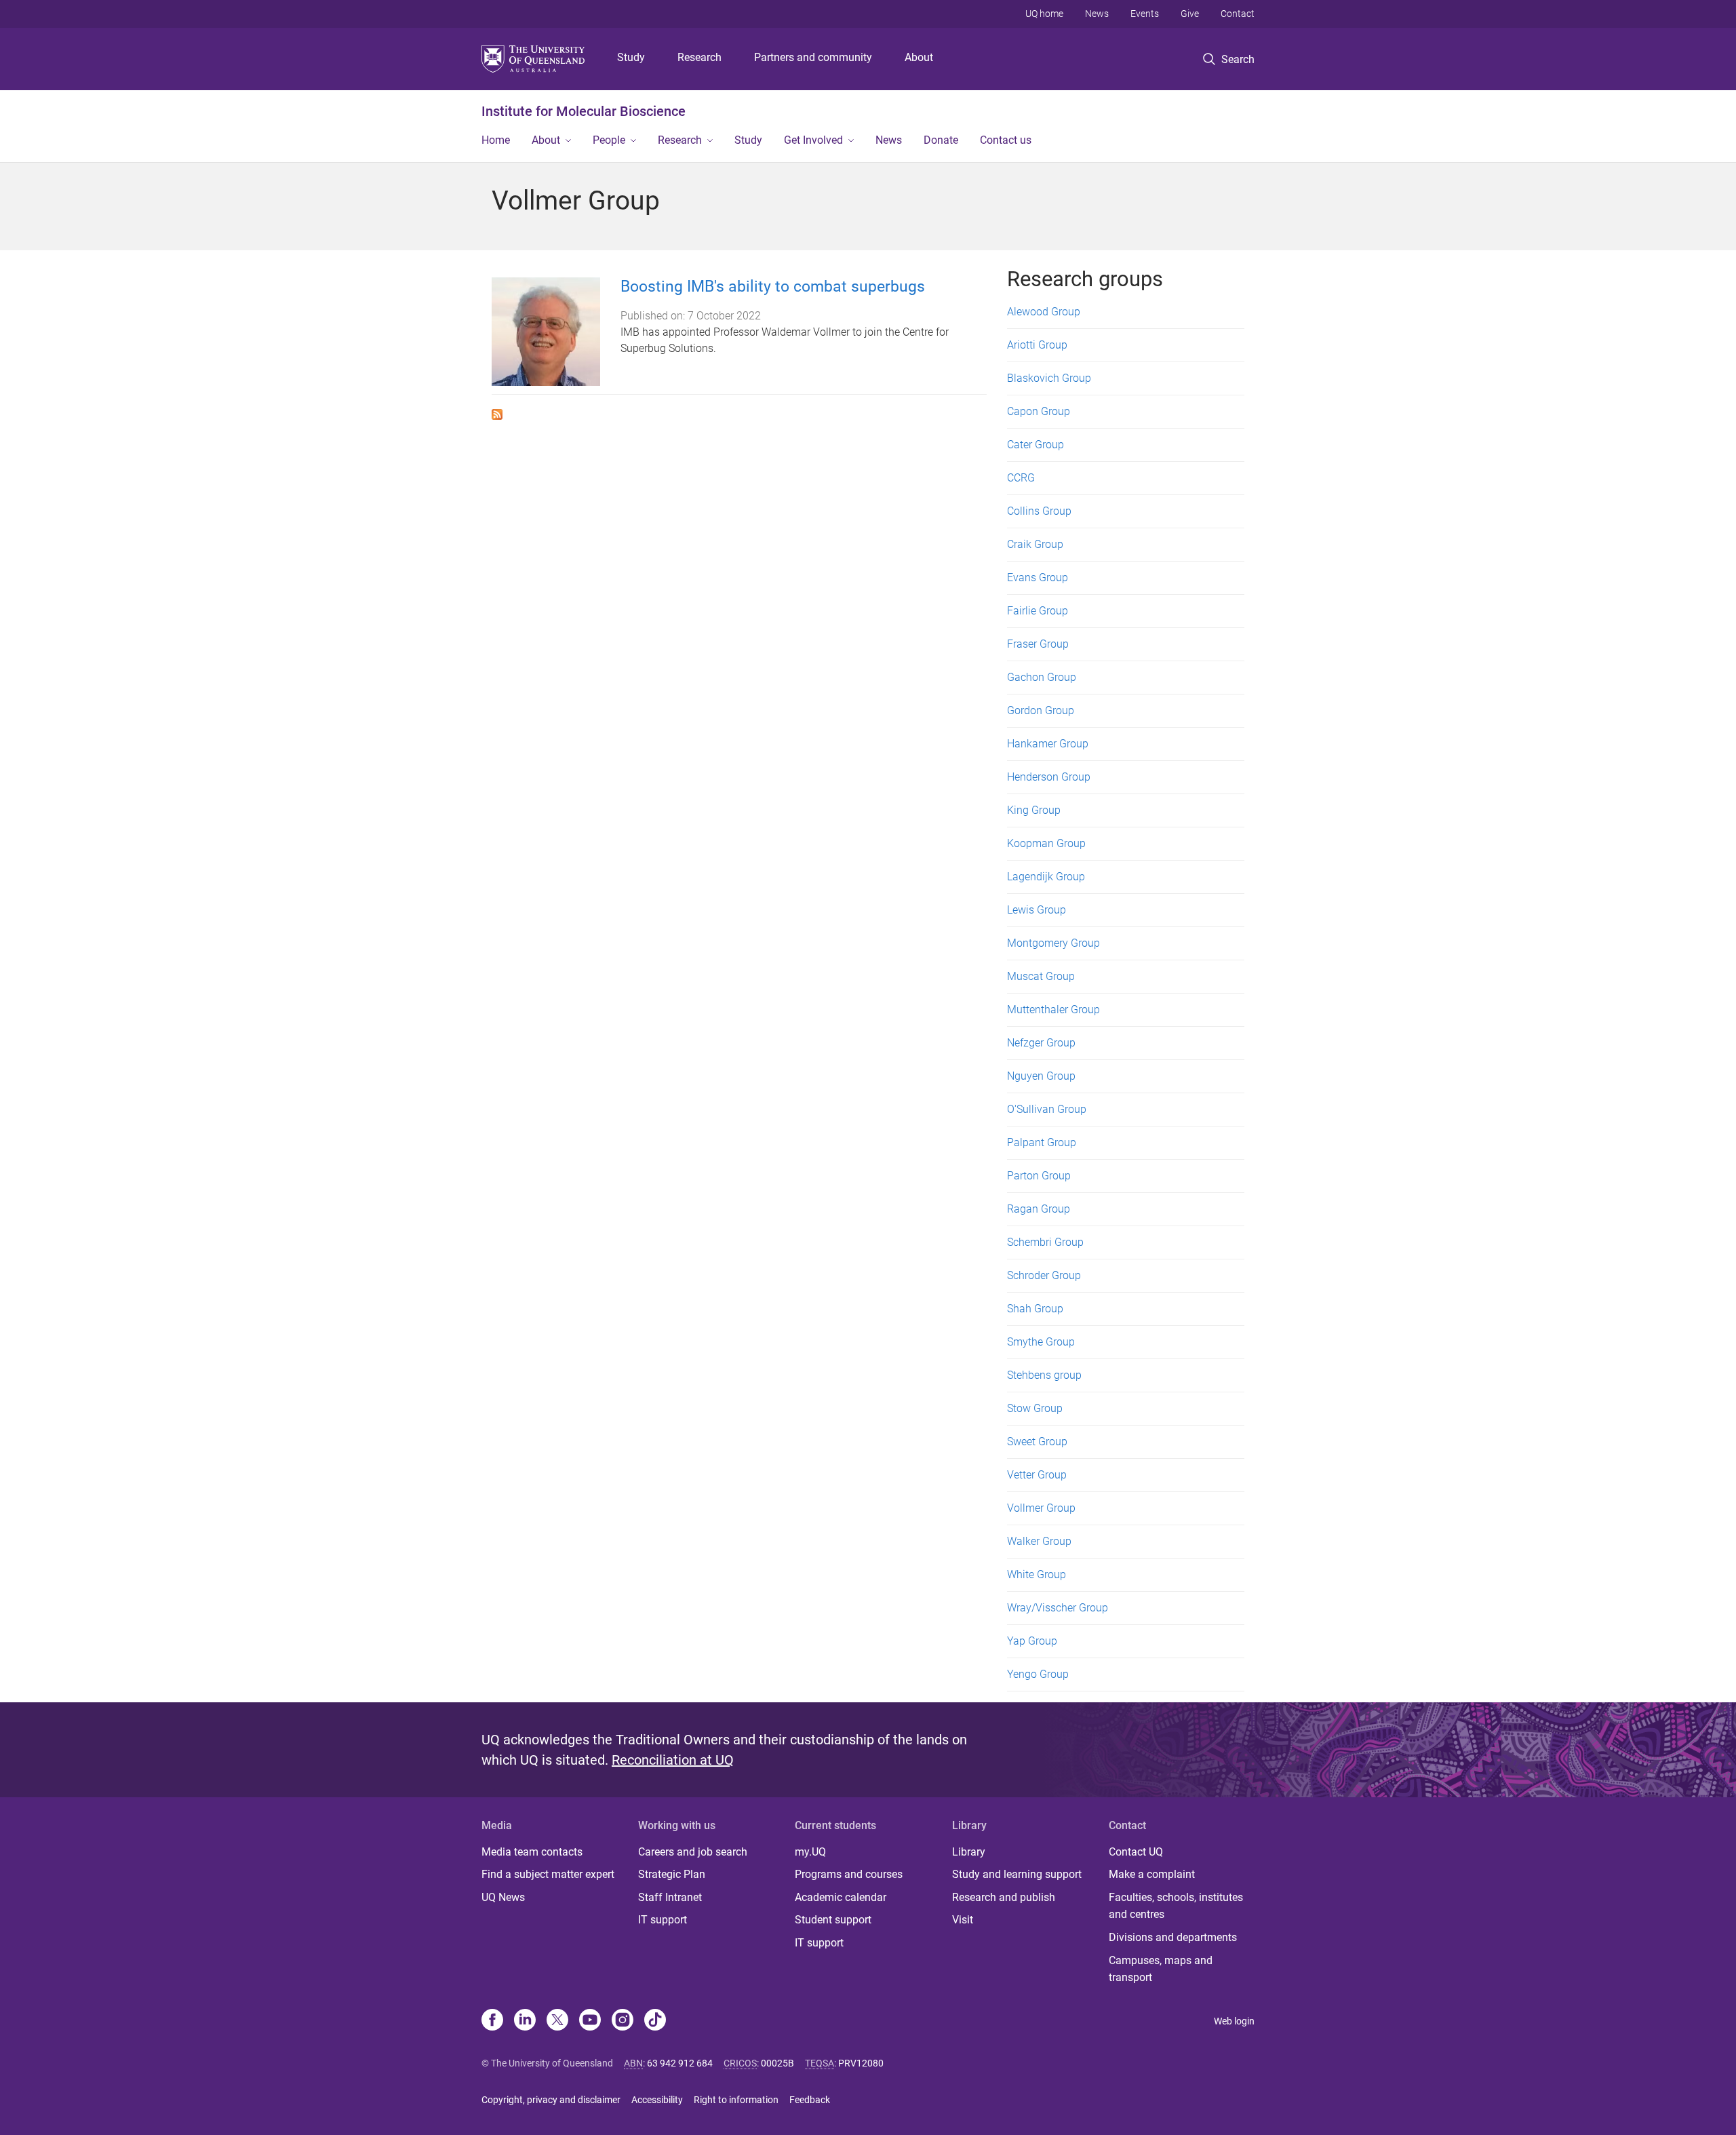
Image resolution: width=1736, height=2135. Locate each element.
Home (496, 140)
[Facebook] (492, 2021)
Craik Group (1035, 544)
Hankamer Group (1048, 744)
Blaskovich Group (1049, 378)
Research (699, 57)
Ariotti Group (1037, 345)
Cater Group (1035, 445)
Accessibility (657, 2100)
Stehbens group (1044, 1375)
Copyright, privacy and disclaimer (551, 2100)
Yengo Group (1038, 1674)
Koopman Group (1046, 843)
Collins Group (1039, 511)
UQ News (503, 1897)
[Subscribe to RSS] (497, 413)
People (609, 140)
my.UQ (810, 1852)
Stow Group (1035, 1408)
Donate (941, 140)
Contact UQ (1136, 1852)
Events (1145, 14)
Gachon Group (1042, 677)
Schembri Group (1045, 1242)
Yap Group (1032, 1641)
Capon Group (1039, 411)
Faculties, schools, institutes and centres (1176, 1906)
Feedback (810, 2100)
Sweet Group (1037, 1442)
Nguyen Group (1041, 1076)
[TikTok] (655, 2021)
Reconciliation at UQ (673, 1760)
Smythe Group (1041, 1342)
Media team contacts (532, 1852)
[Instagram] (623, 2021)
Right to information (736, 2100)
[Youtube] (590, 2021)
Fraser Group (1038, 644)
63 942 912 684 (680, 2063)
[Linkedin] (525, 2021)
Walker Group (1039, 1541)
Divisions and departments (1173, 1937)
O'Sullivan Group (1047, 1109)
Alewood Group (1044, 312)
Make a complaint (1152, 1874)
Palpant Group (1042, 1142)
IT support (663, 1920)
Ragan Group (1039, 1209)
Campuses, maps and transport (1161, 1969)
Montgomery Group (1053, 943)
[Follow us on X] (557, 2021)
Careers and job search (693, 1852)
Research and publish (1004, 1897)
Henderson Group (1049, 777)
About (919, 57)
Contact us (1006, 140)
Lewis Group (1037, 910)
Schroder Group (1044, 1275)
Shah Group (1035, 1309)
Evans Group (1038, 577)
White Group (1037, 1574)
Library (969, 1852)
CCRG (1021, 478)
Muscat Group (1041, 976)
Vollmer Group (1041, 1508)
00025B (777, 2063)
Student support (833, 1920)
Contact (1238, 14)
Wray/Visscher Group (1058, 1608)
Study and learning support (1017, 1874)
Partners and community (813, 57)
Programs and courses (849, 1874)
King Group (1034, 810)
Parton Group (1039, 1176)
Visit (963, 1920)
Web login (1234, 2021)
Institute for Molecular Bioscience (584, 111)
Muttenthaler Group (1053, 1010)
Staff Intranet (670, 1897)
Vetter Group (1037, 1475)
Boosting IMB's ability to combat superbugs (773, 287)
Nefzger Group (1041, 1043)
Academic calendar (841, 1897)
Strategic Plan (672, 1874)
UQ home (1044, 14)
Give (1190, 14)
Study (631, 57)
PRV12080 (861, 2063)
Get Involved (813, 140)
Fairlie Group (1038, 611)
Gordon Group (1041, 710)
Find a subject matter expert (548, 1874)
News (1097, 14)
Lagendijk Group (1046, 877)
